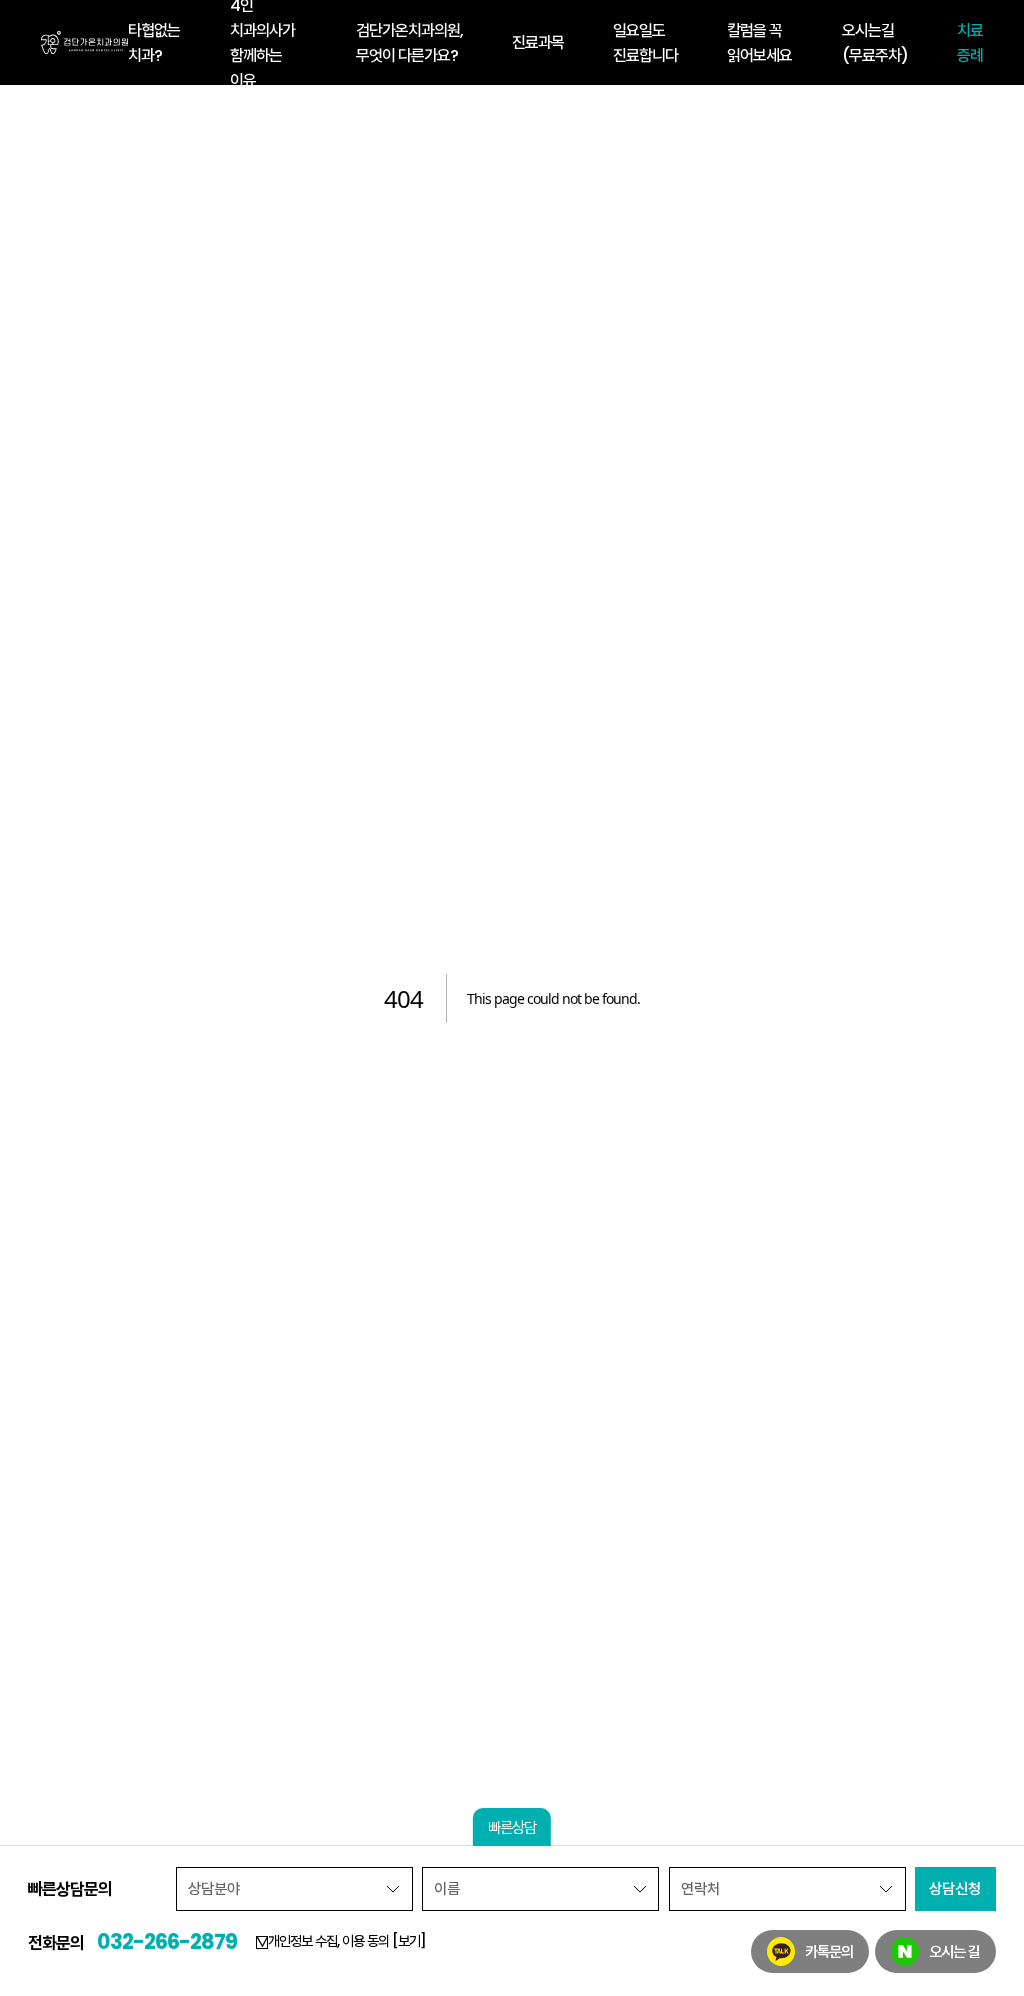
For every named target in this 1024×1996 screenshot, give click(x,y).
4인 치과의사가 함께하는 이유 (262, 42)
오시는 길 (954, 1951)
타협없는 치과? (154, 43)
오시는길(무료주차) (875, 43)
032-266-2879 (167, 1941)
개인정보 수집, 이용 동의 (347, 1941)
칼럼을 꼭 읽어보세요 (759, 43)
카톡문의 (829, 1951)
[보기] (409, 1941)
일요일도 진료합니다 (645, 43)
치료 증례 (970, 43)
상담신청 (955, 1888)
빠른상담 (512, 1827)
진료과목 (538, 42)
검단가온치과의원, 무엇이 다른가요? (409, 43)
